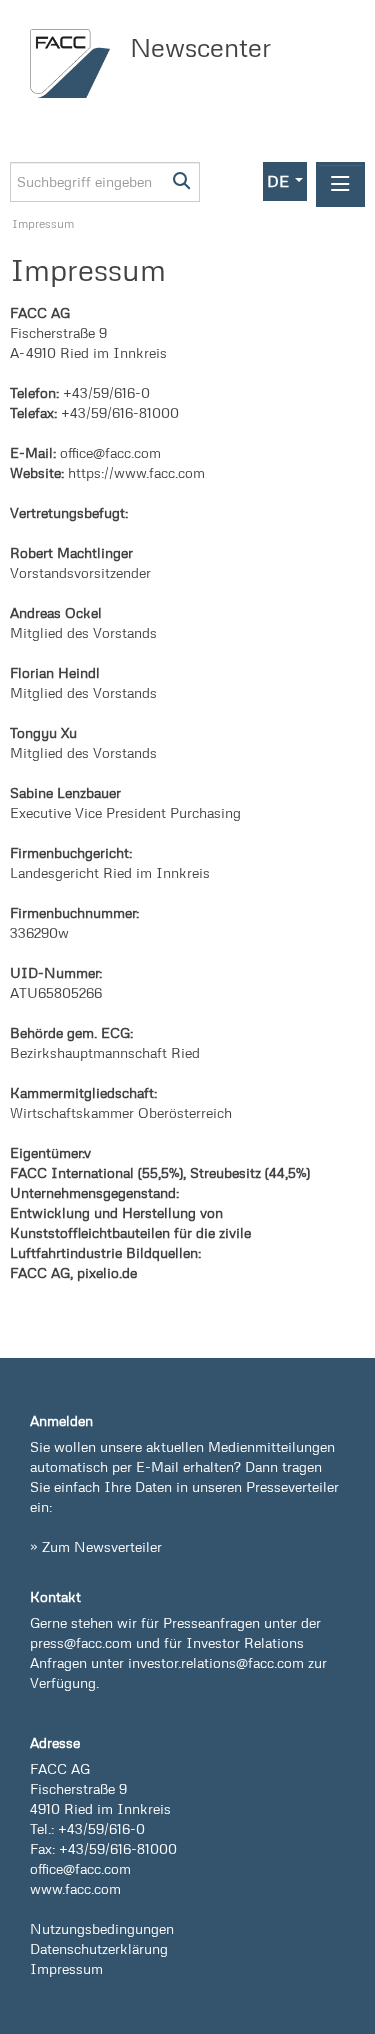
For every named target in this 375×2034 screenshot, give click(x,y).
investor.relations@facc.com (216, 1662)
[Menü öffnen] (340, 184)
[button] (285, 181)
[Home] (75, 63)
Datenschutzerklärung (99, 1948)
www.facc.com (75, 1888)
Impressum (43, 223)
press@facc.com (81, 1642)
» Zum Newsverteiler (96, 1546)
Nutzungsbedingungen (102, 1928)
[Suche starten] (182, 182)
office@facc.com (80, 1868)
